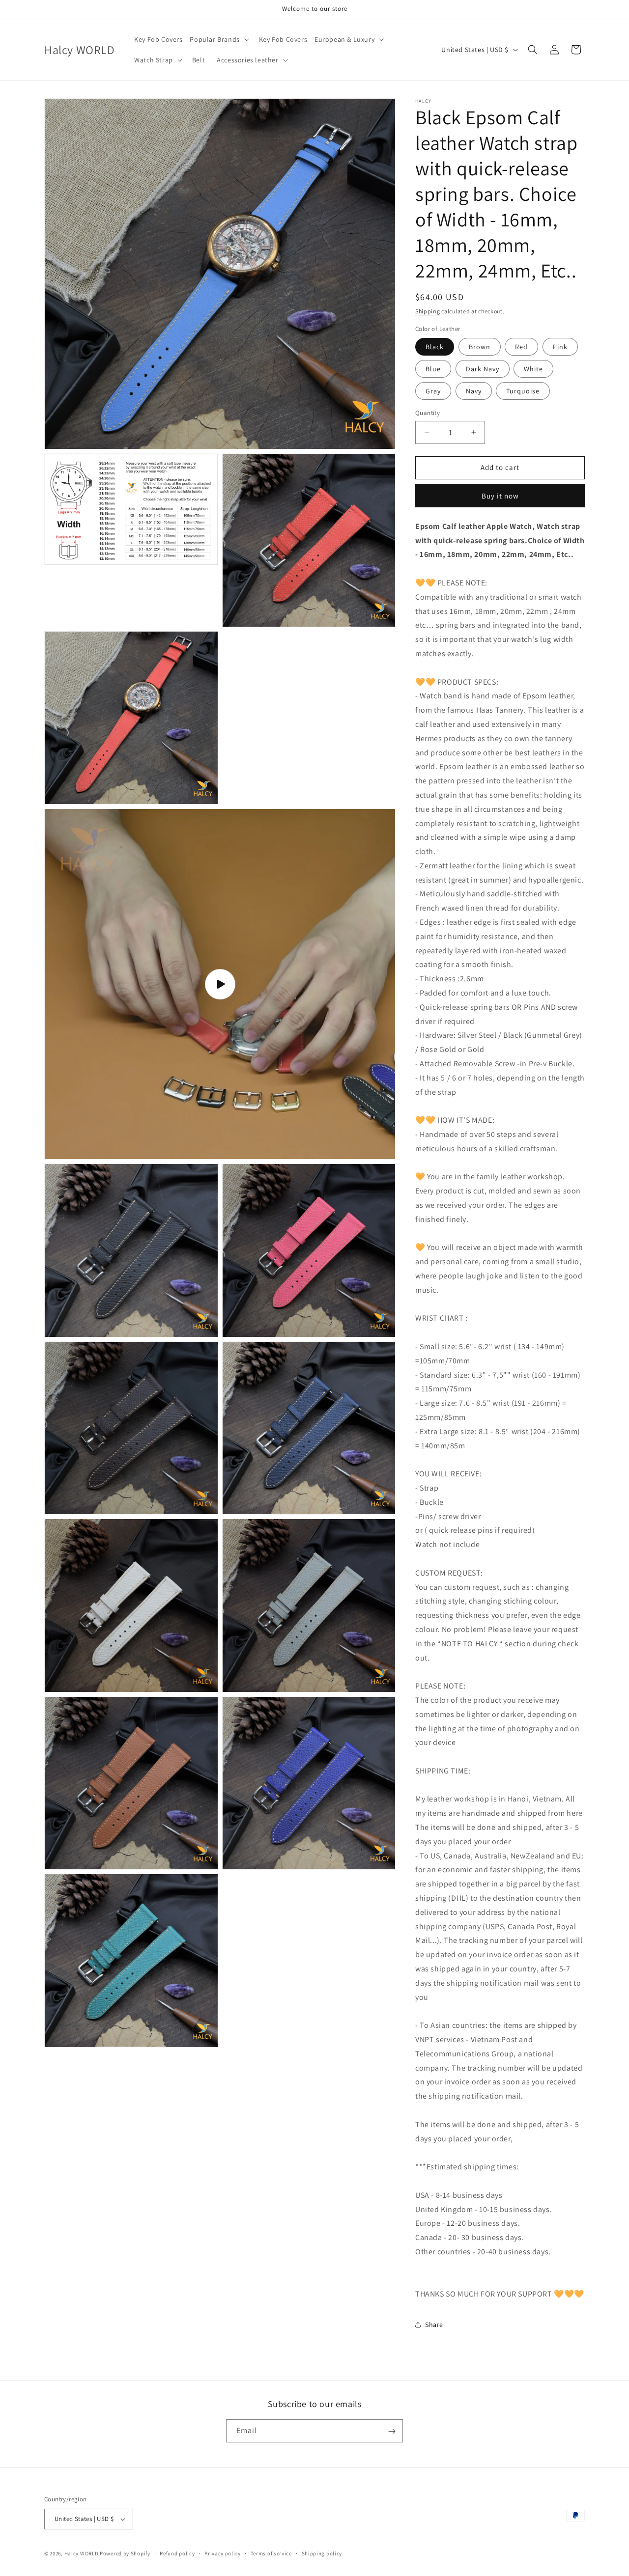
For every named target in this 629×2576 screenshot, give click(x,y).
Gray (433, 391)
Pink (560, 347)
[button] (191, 39)
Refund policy (177, 2553)
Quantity (428, 413)
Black (435, 347)
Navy (474, 391)
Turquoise (523, 391)
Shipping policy (322, 2553)
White (533, 369)
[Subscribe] (392, 2431)
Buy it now (500, 496)
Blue (433, 369)
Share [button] (434, 2325)
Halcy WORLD (82, 2553)
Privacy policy (223, 2553)
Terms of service (271, 2553)
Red (521, 347)
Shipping (428, 311)
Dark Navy (483, 369)
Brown (480, 347)
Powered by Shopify (125, 2553)
